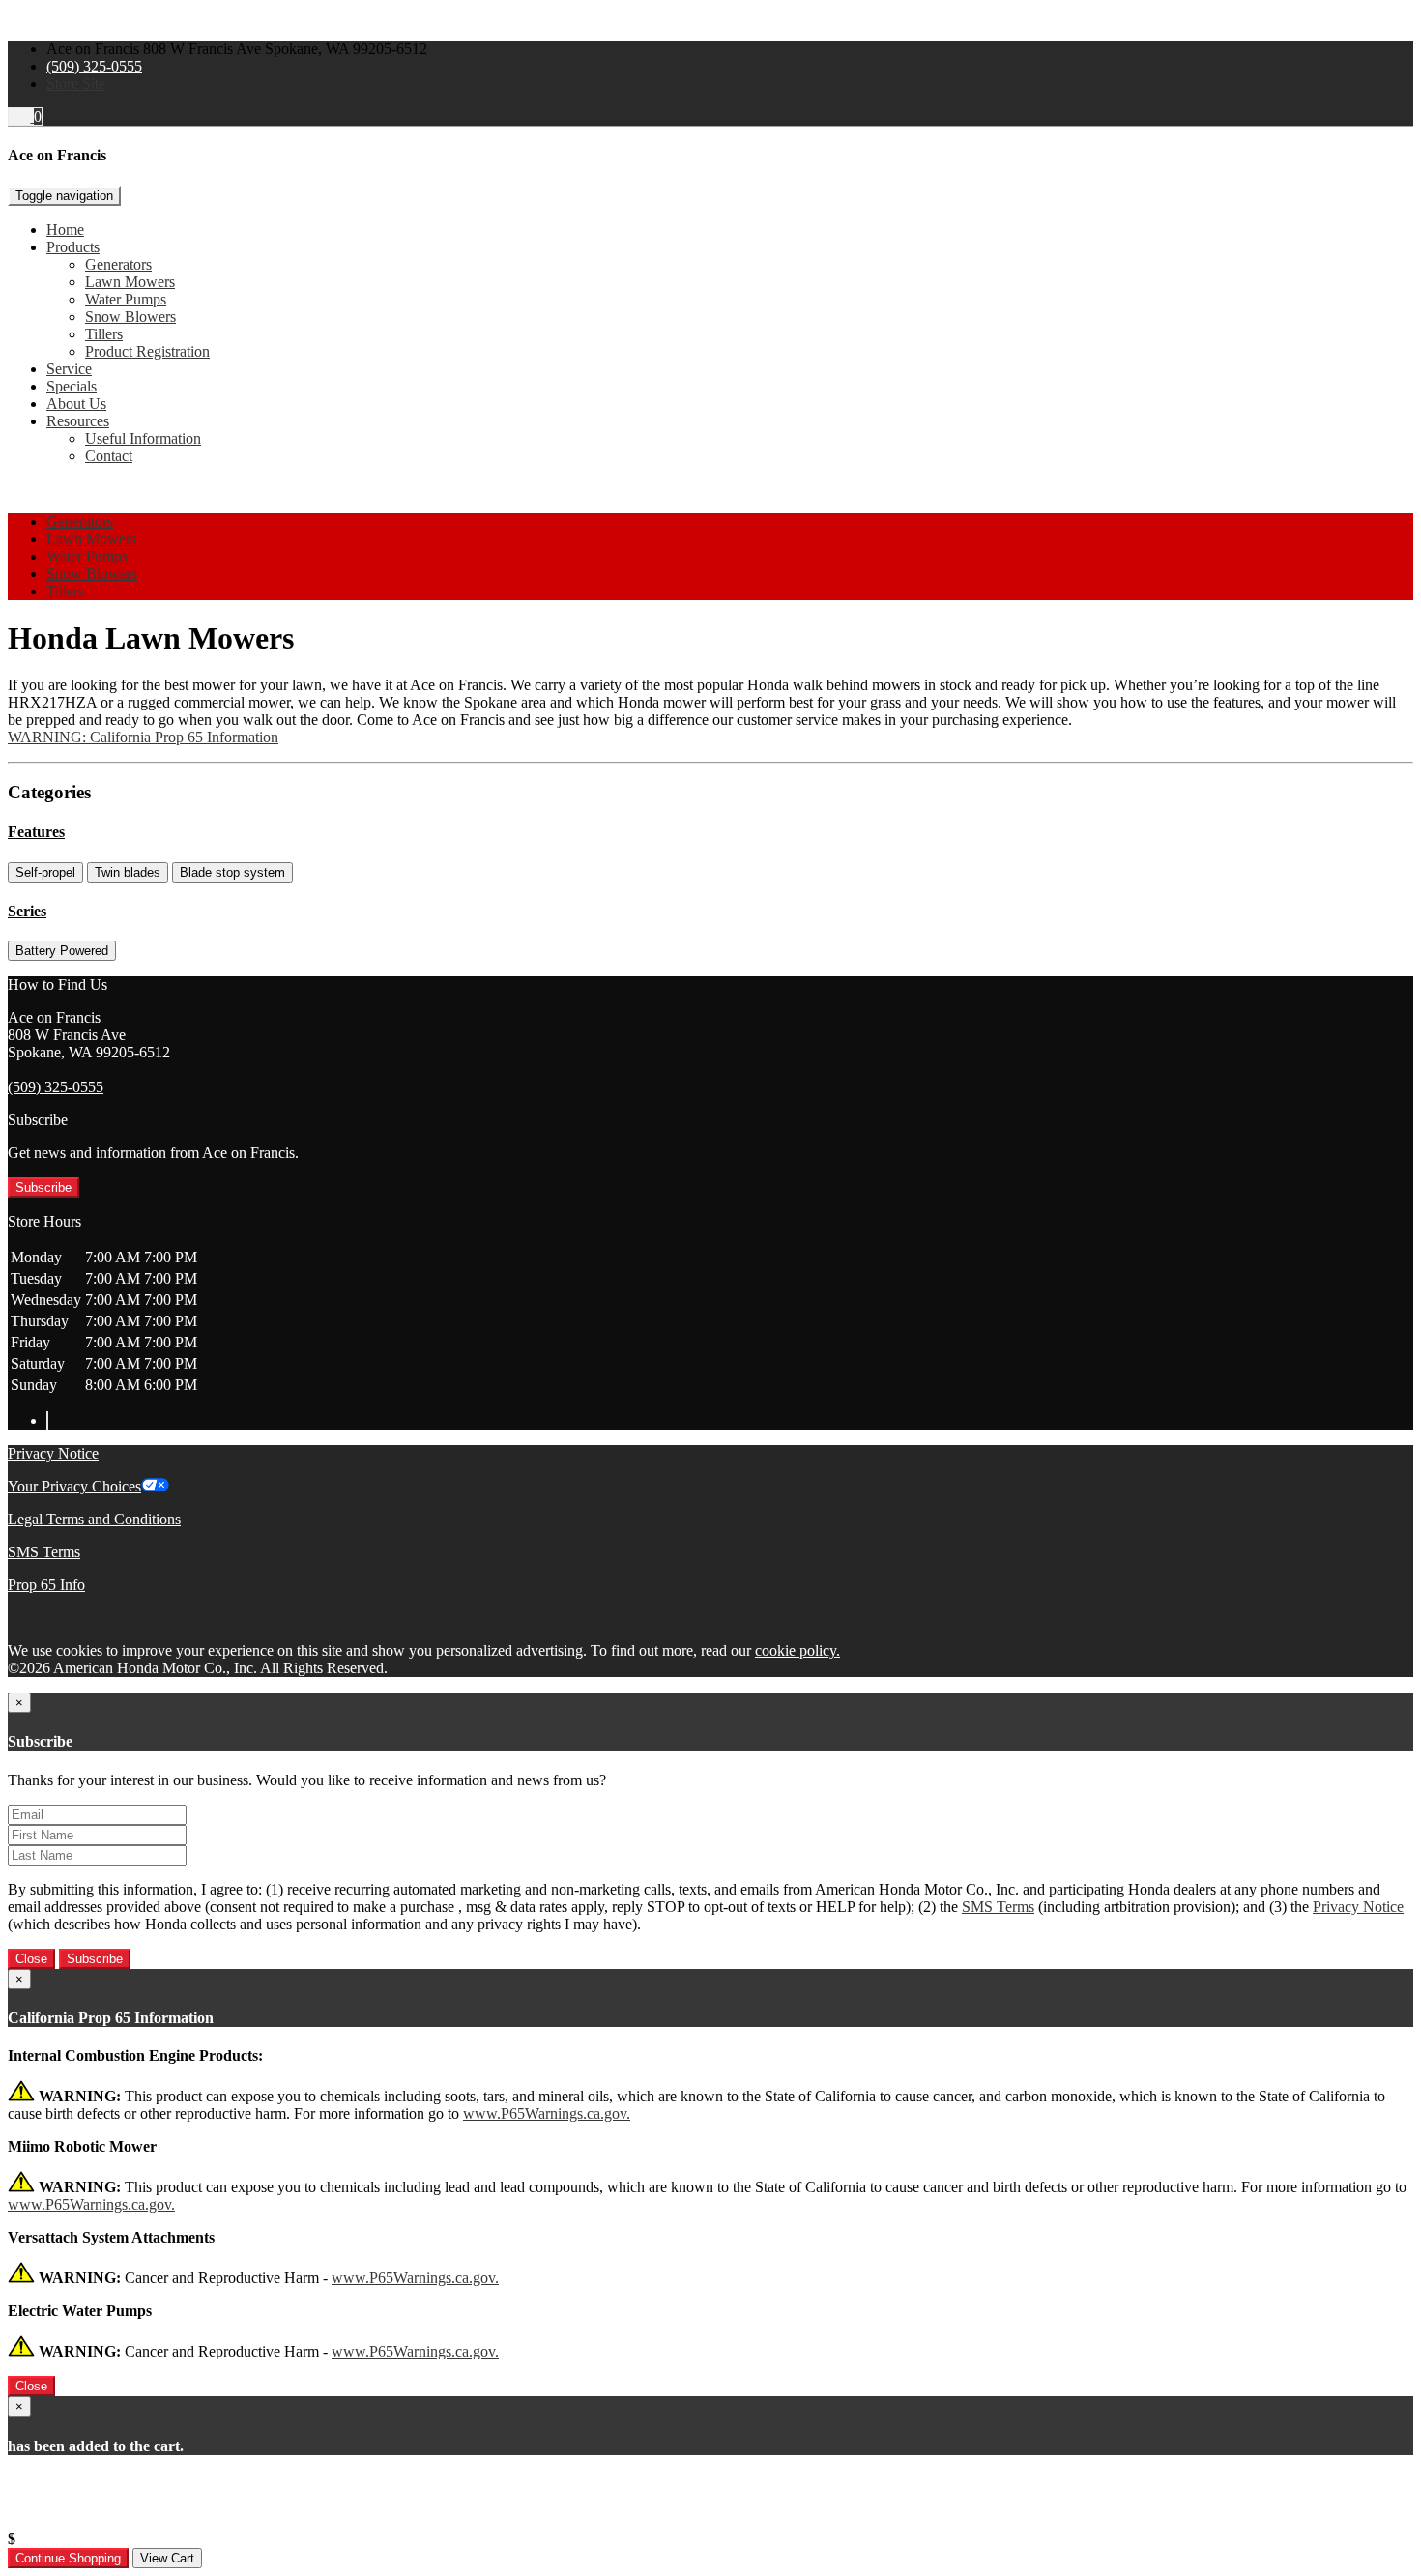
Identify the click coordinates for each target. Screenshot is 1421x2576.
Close (31, 1959)
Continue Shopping (68, 2558)
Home (65, 230)
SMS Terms (44, 1552)
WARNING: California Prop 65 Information (143, 737)
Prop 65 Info (46, 1585)
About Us (76, 404)
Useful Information (143, 438)
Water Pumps (126, 299)
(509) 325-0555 (94, 66)
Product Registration (147, 351)
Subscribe (43, 1187)
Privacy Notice (53, 1453)
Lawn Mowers (130, 282)
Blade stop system (232, 872)
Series (27, 911)
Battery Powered (62, 951)
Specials (72, 386)
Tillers (104, 334)
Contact (109, 456)
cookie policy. (797, 1650)
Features (36, 832)
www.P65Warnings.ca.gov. (547, 2113)
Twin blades (128, 872)
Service (69, 369)
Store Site (76, 84)
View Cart (167, 2558)
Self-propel (45, 872)
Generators (118, 264)
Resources (78, 421)
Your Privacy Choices (74, 1486)
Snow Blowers (130, 317)
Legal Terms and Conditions (94, 1519)
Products (73, 247)
